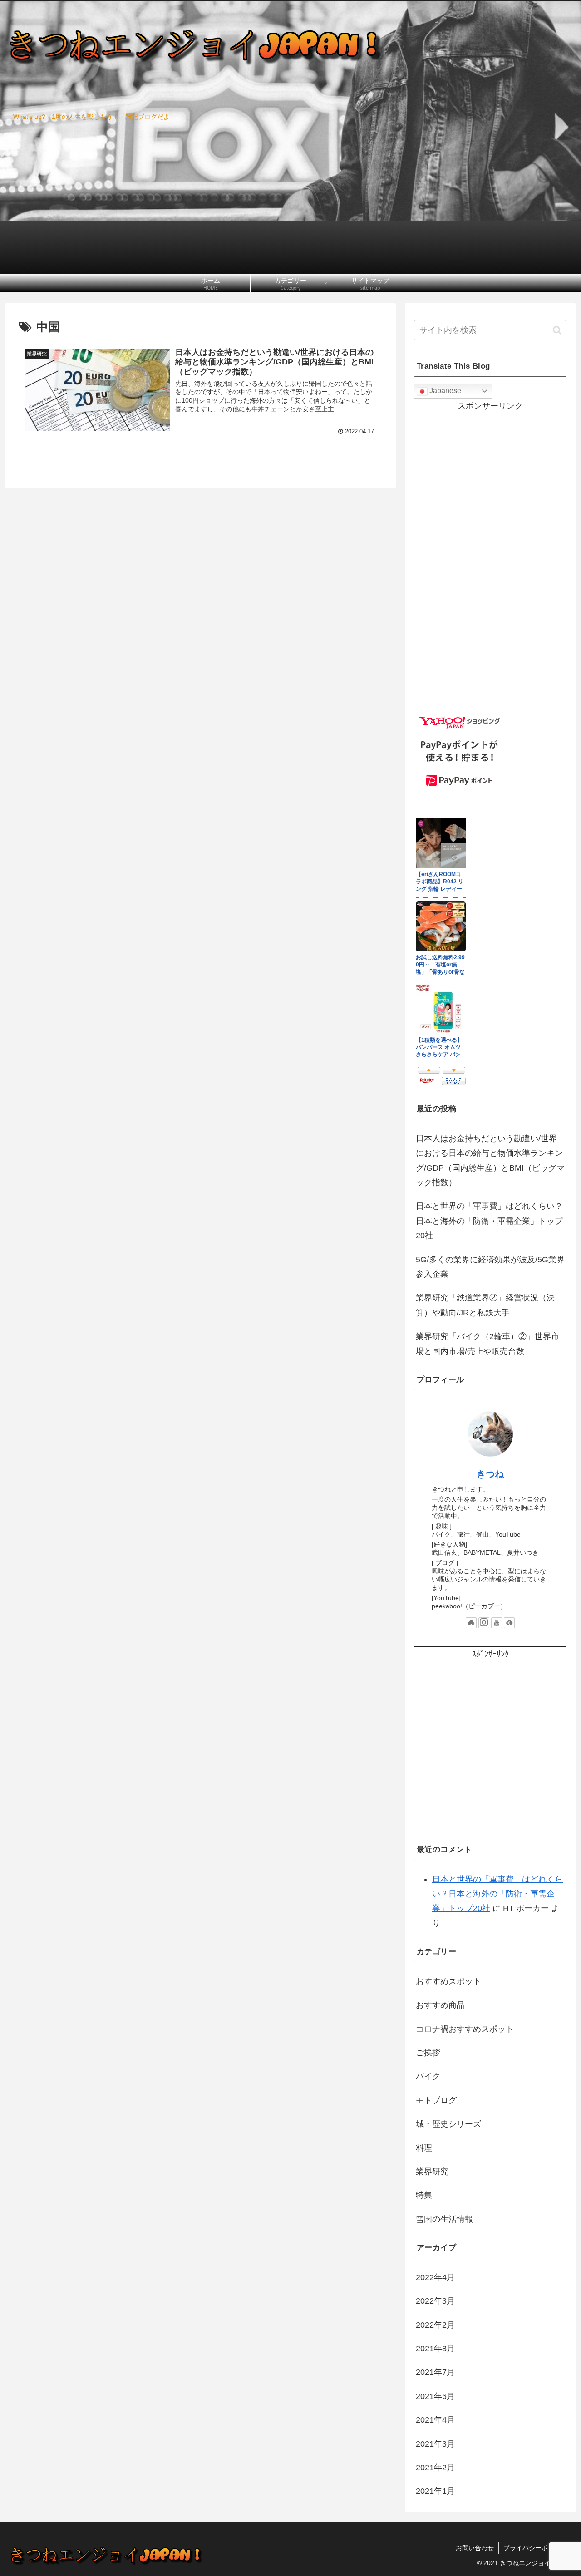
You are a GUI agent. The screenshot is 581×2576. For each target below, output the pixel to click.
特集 (424, 2195)
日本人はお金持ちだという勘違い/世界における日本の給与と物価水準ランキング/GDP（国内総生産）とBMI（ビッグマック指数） (490, 1160)
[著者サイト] (471, 1623)
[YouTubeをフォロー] (497, 1623)
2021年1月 (435, 2491)
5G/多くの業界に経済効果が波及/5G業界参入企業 (490, 1267)
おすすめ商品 (440, 2005)
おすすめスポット (448, 1981)
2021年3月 (435, 2444)
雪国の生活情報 (444, 2219)
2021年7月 (435, 2372)
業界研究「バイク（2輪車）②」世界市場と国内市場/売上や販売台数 (487, 1344)
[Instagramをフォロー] (484, 1623)
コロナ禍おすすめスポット (465, 2029)
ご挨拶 (428, 2053)
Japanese (444, 391)
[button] (557, 330)
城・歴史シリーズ (448, 2124)
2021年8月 (435, 2349)
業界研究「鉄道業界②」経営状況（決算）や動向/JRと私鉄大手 (485, 1305)
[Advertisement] (490, 1754)
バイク (428, 2076)
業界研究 (432, 2172)
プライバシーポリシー (535, 2548)
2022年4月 (435, 2277)
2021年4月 (435, 2420)
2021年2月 (435, 2468)
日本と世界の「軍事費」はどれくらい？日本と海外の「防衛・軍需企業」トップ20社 (489, 1221)
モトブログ (436, 2100)
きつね (490, 1474)
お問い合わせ (475, 2548)
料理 (424, 2148)
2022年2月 (435, 2325)
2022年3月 (435, 2301)
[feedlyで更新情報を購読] (509, 1623)
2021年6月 (435, 2396)
